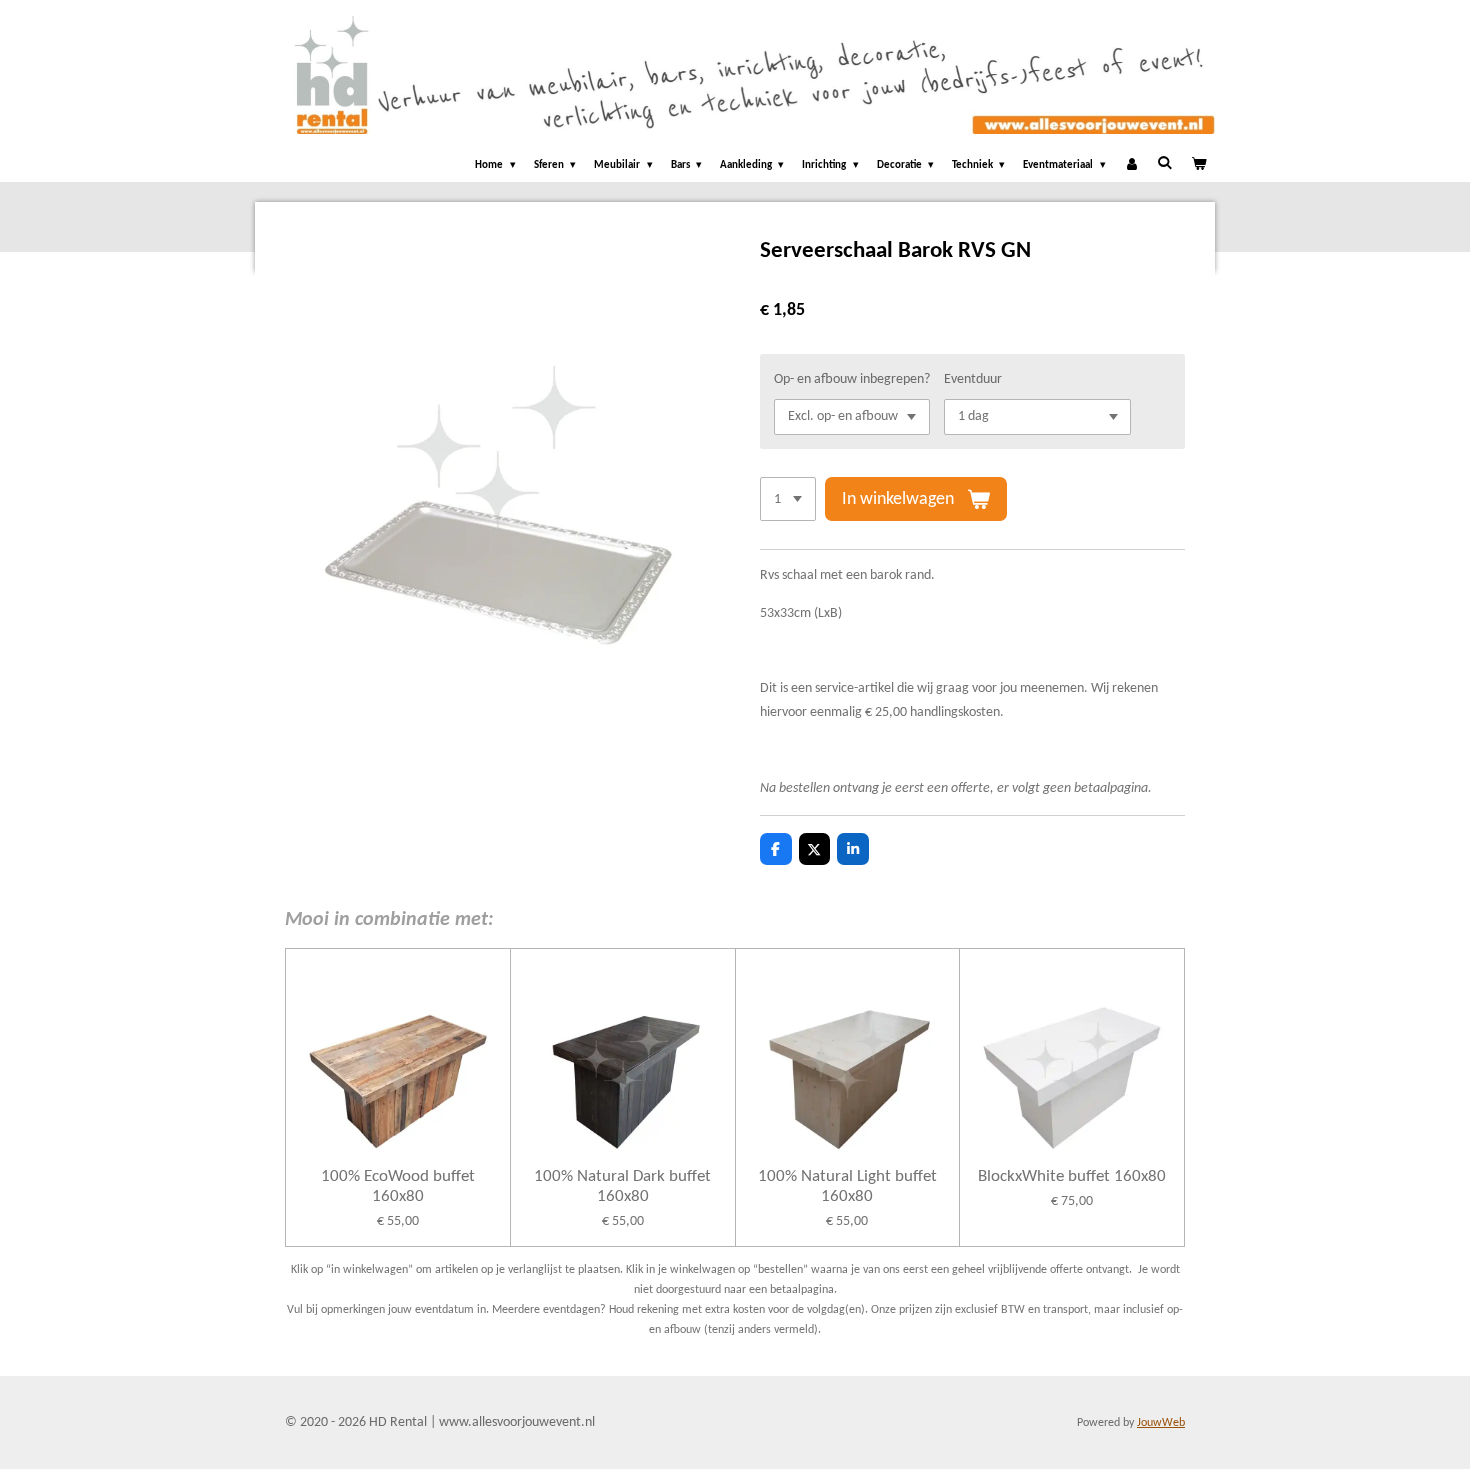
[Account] (1131, 166)
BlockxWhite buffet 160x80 (1072, 1176)
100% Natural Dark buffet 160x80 (622, 1186)
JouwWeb (1161, 1423)
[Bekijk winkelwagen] (1198, 166)
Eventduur (973, 379)
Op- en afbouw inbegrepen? (852, 379)
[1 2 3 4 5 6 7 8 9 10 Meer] (788, 499)
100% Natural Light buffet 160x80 (847, 1186)
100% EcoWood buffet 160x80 (398, 1186)
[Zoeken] (1164, 163)
